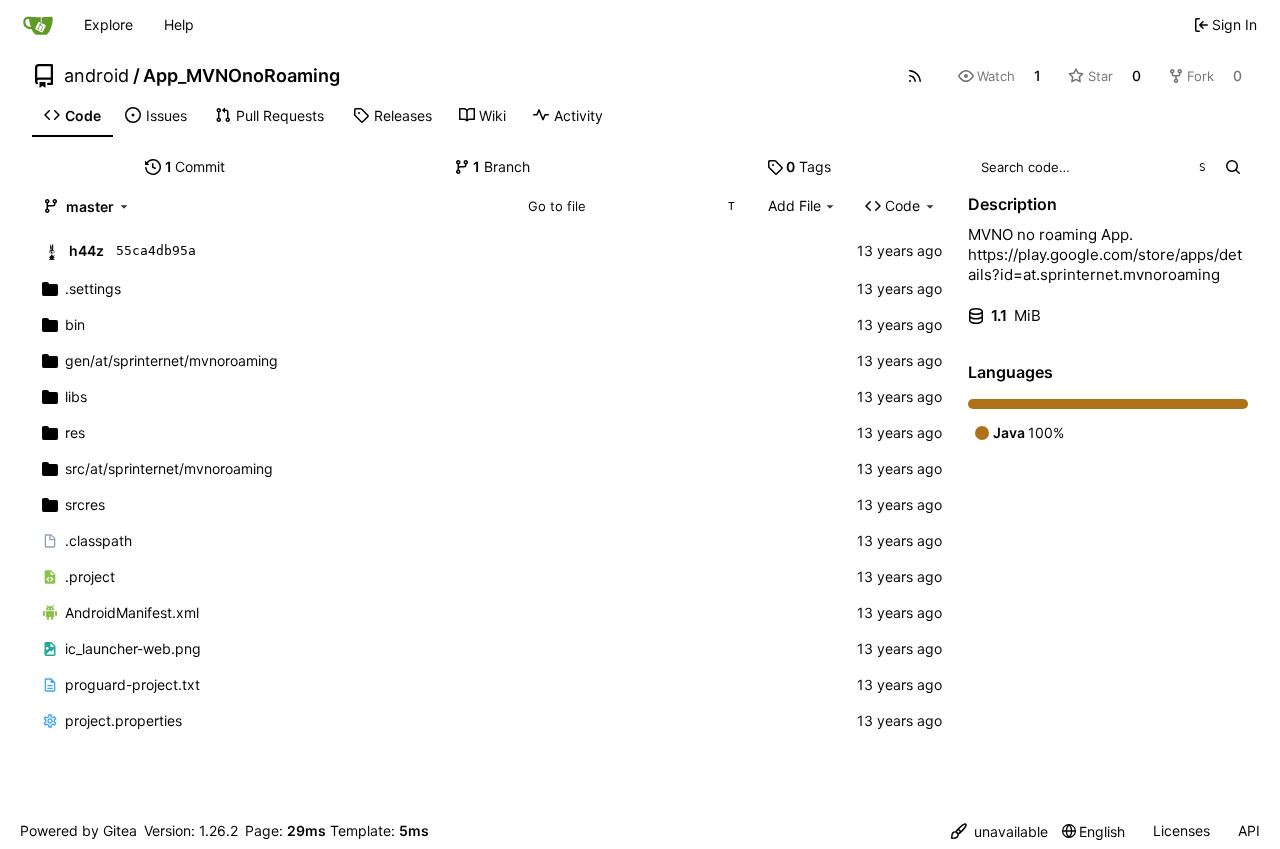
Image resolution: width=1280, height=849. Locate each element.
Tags (808, 166)
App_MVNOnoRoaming (241, 76)
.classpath (98, 540)
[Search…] (1232, 167)
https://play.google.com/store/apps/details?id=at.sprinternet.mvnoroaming (1105, 264)
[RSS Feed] (915, 76)
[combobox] (630, 206)
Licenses (1181, 830)
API (1249, 830)
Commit (195, 166)
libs (76, 396)
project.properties (123, 720)
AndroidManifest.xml (132, 612)
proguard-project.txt (132, 684)
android (96, 76)
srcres (85, 504)
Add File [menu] (794, 205)
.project (90, 576)
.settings (93, 288)
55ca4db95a (156, 250)
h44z (86, 250)
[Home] (38, 25)
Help (179, 24)
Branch (501, 166)
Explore (108, 24)
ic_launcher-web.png (133, 648)
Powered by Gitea (78, 830)
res (75, 432)
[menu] (999, 831)
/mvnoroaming (171, 360)
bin (75, 324)
